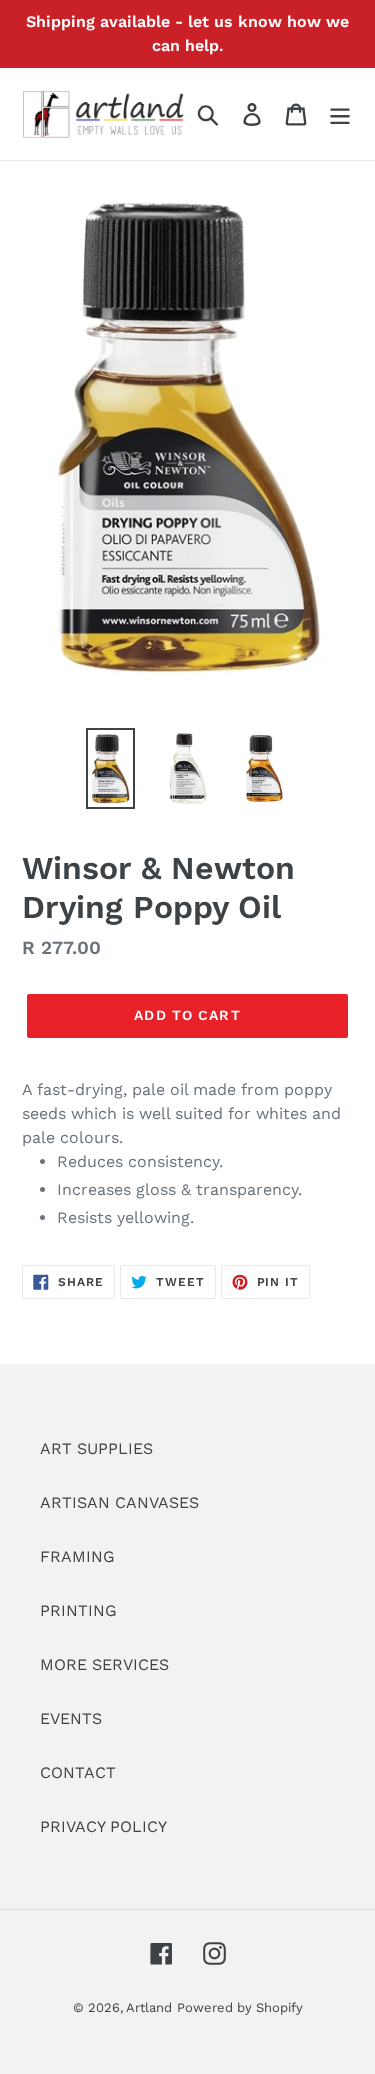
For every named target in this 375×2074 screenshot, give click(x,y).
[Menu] (340, 114)
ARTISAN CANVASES (119, 1502)
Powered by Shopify (240, 2007)
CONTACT (78, 1772)
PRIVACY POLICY (103, 1826)
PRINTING (78, 1610)
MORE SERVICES (104, 1664)
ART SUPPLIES (96, 1448)
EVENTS (71, 1718)
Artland (149, 2007)
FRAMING (77, 1556)
